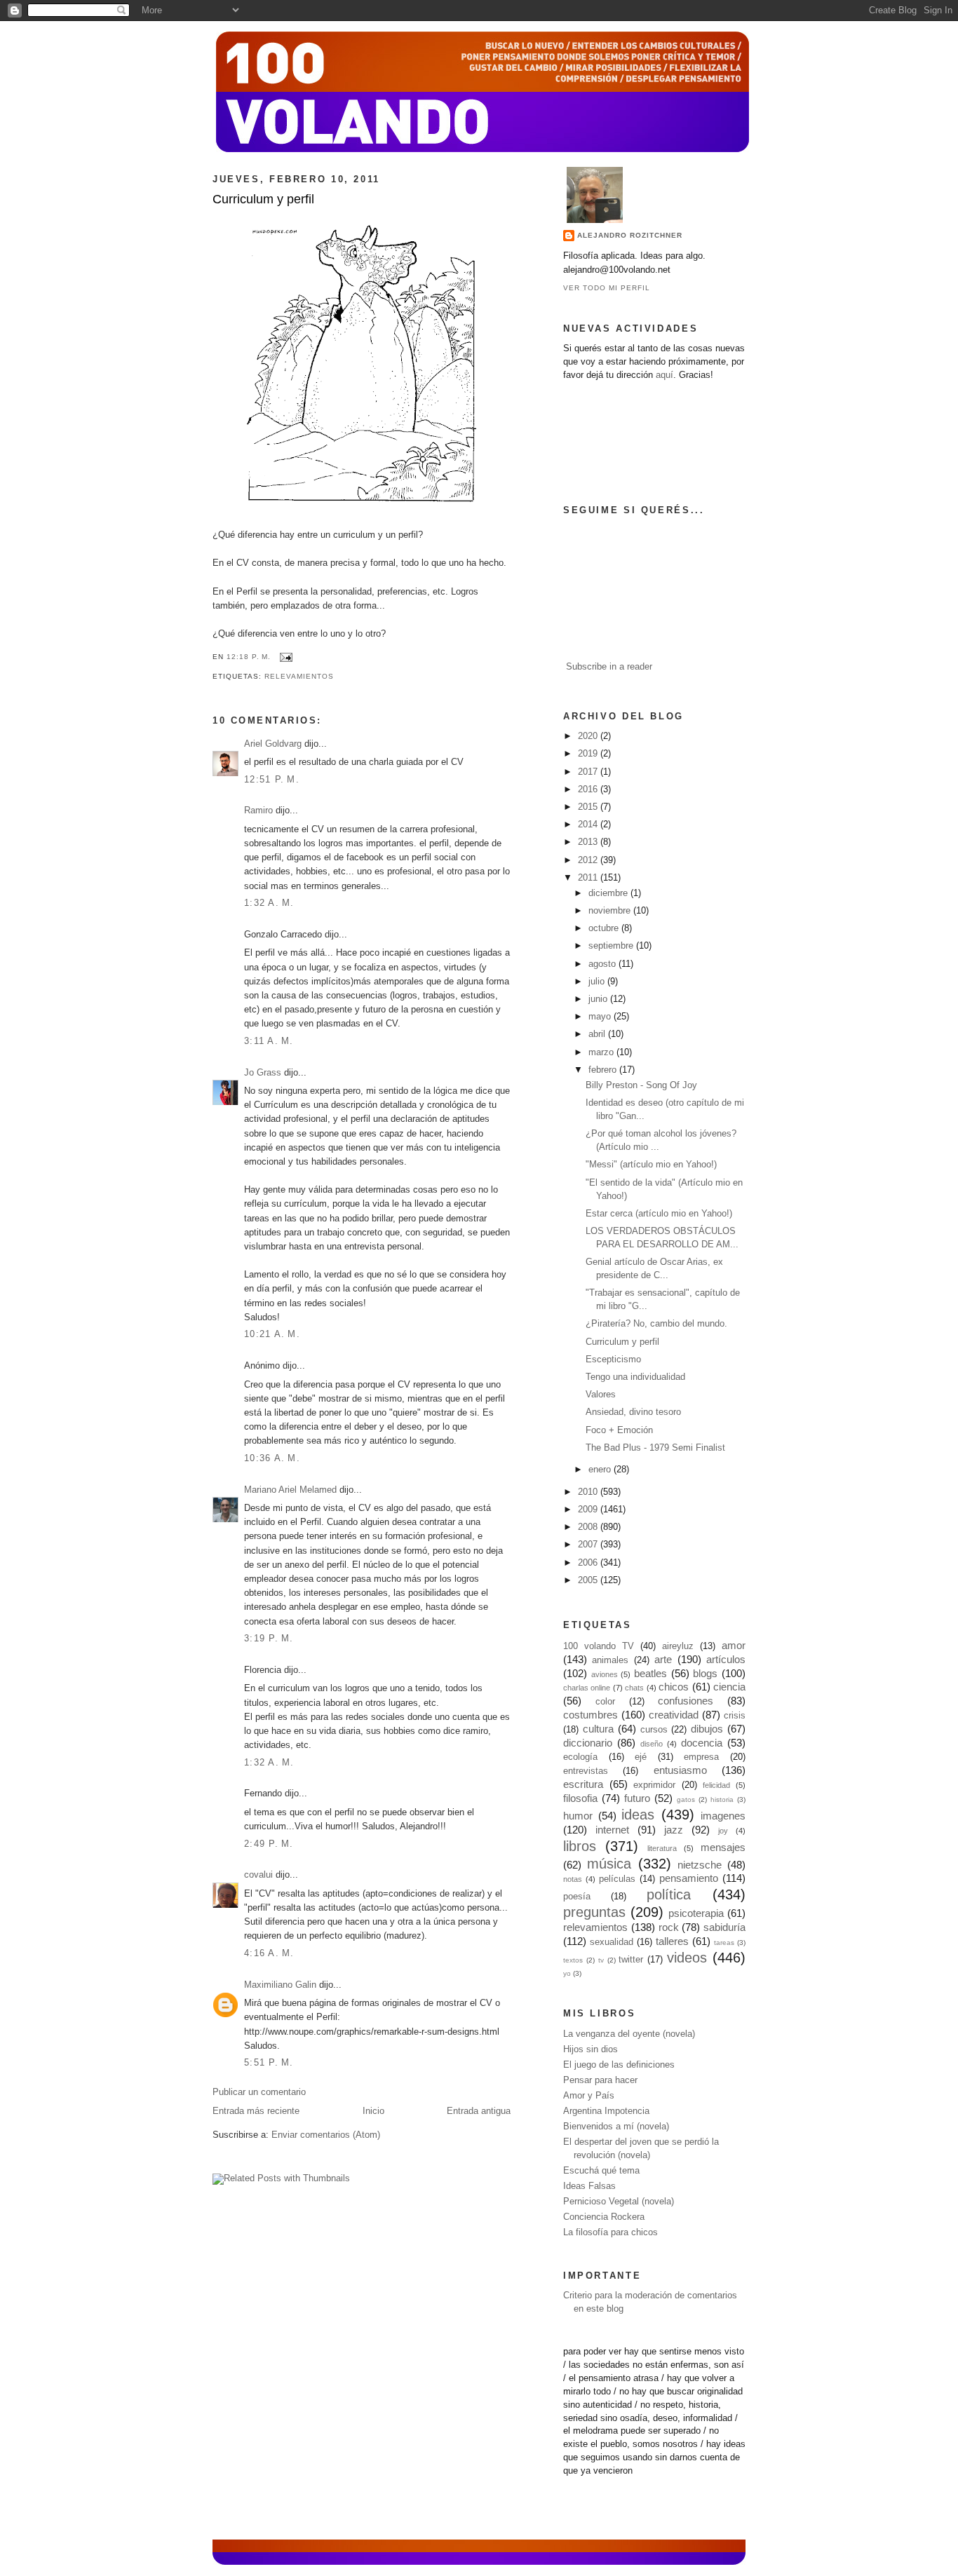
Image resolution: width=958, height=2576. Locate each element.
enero (601, 1470)
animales (610, 1660)
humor (578, 1816)
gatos (686, 1799)
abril (598, 1034)
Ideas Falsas (589, 2186)
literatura (662, 1848)
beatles (650, 1673)
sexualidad (612, 1942)
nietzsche (700, 1865)
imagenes (723, 1816)
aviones (605, 1674)
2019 (589, 754)
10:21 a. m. (272, 1334)
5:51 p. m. (269, 2063)
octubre (605, 928)
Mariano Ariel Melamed (290, 1490)
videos (687, 1958)
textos (573, 1960)
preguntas (594, 1912)
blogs (705, 1673)
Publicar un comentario (259, 2092)
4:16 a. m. (269, 1953)
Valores (601, 1395)
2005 (589, 1580)
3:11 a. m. (269, 1041)
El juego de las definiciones (619, 2065)
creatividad (674, 1715)
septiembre (612, 946)
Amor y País (589, 2096)
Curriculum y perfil (263, 199)
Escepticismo (613, 1360)
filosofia (580, 1798)
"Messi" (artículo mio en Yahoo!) (651, 1165)
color (605, 1702)
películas (617, 1879)
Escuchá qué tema (601, 2171)
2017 (589, 772)
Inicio (373, 2111)
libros (580, 1846)
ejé (641, 1757)
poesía (577, 1897)
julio (598, 982)
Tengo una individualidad (635, 1377)
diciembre (609, 893)
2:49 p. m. (269, 1844)
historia (722, 1799)
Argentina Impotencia (606, 2111)
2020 (589, 736)
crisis (735, 1716)
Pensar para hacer (600, 2080)
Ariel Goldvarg (273, 744)
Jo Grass (263, 1073)
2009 (589, 1510)
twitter (631, 1960)
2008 (589, 1527)
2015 (589, 807)
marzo (602, 1052)
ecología (580, 1757)
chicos (674, 1687)
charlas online (587, 1688)
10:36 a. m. (272, 1458)
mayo (601, 1017)
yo (567, 1973)
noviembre (611, 911)
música (609, 1864)
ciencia (729, 1687)
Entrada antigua (479, 2111)
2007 (589, 1545)
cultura (598, 1729)
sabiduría (724, 1927)
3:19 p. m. (269, 1639)
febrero (604, 1070)
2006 (589, 1563)
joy (723, 1831)
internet (612, 1830)
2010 (589, 1492)
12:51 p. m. (272, 780)
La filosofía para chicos (610, 2232)
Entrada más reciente (256, 2111)
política (669, 1894)
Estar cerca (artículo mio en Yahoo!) (659, 1214)
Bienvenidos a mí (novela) (616, 2127)
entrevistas (586, 1771)
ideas (638, 1815)
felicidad (716, 1785)
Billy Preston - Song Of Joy (641, 1085)
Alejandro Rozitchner (630, 235)
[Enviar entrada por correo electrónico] (284, 657)
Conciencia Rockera (604, 2217)
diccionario (588, 1743)
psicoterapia (696, 1913)
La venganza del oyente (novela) (629, 2034)
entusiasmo (680, 1770)
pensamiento (689, 1878)
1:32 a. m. (269, 903)
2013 (589, 842)
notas (573, 1879)
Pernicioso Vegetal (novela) (619, 2202)
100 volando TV (599, 1646)
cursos (654, 1730)
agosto (603, 964)
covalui (258, 1875)
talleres (672, 1941)
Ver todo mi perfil (607, 288)
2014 (589, 825)
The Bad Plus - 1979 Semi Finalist (655, 1448)
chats (634, 1688)
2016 (589, 789)
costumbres (591, 1715)
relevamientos (299, 676)
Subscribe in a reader (609, 667)
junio (599, 999)
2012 (589, 860)
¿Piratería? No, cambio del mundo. (656, 1324)
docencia (702, 1743)
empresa (701, 1757)
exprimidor (654, 1785)
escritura (583, 1784)
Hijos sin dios (591, 2049)
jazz (674, 1830)
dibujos (707, 1729)
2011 (589, 878)
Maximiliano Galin (280, 1985)
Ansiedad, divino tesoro (633, 1412)
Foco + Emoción (619, 1430)
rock (669, 1927)
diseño (652, 1744)
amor (734, 1645)
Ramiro (258, 811)
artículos (726, 1659)
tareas (724, 1943)
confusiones (686, 1701)
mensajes (723, 1847)
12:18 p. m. (249, 657)
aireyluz (678, 1646)
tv (601, 1960)
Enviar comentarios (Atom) (326, 2135)
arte (663, 1659)
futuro (637, 1798)
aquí (664, 375)
